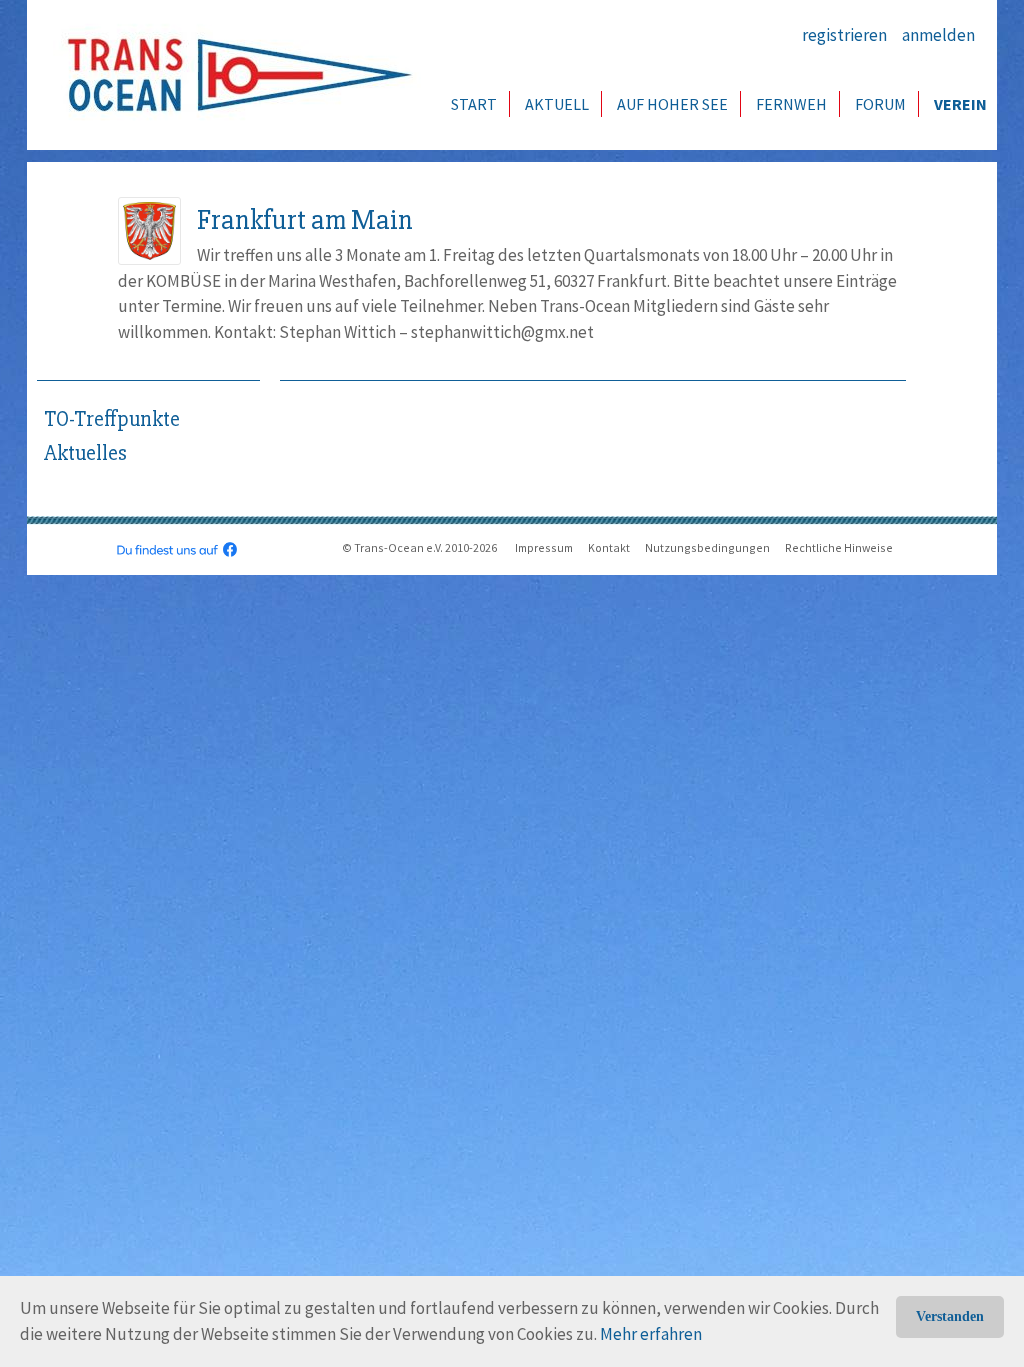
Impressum (544, 547)
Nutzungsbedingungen (707, 547)
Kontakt (609, 547)
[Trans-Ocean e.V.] (233, 75)
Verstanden (950, 1316)
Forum (880, 104)
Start (474, 104)
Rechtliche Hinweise (839, 547)
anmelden (938, 35)
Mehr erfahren (651, 1334)
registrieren (844, 35)
